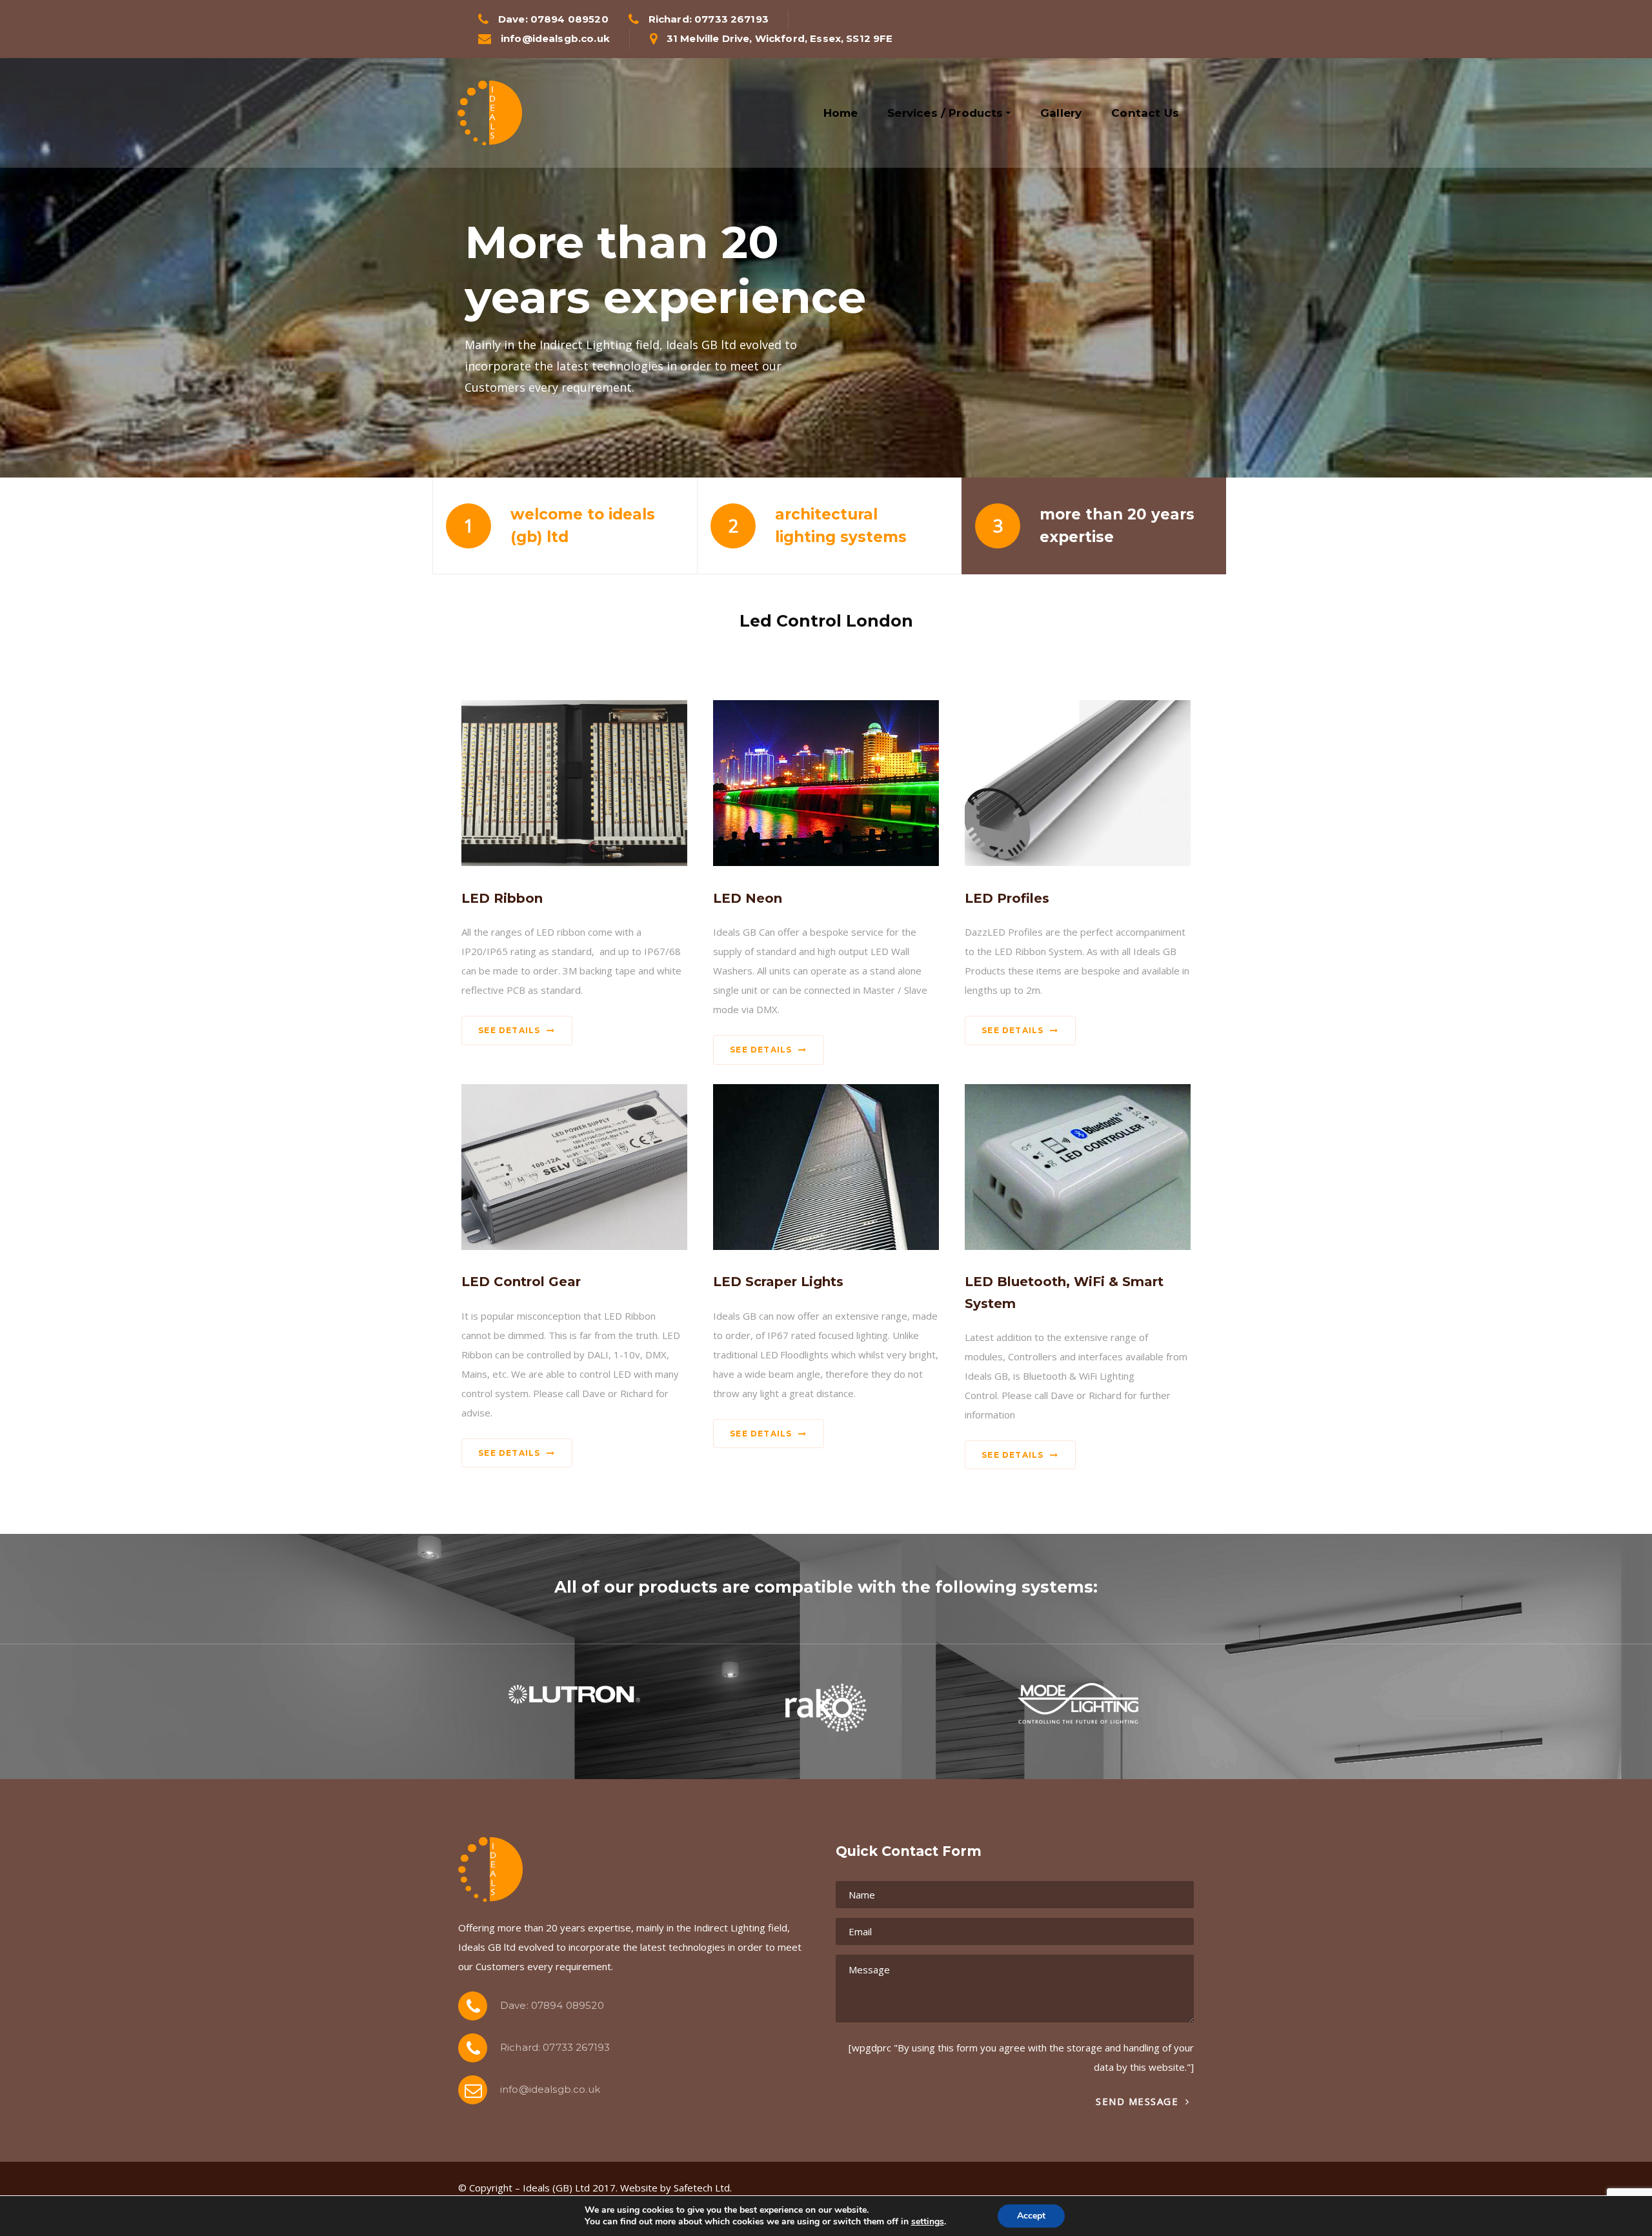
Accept (1031, 2216)
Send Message (1139, 2101)
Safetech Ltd (702, 2188)
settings (928, 2222)
